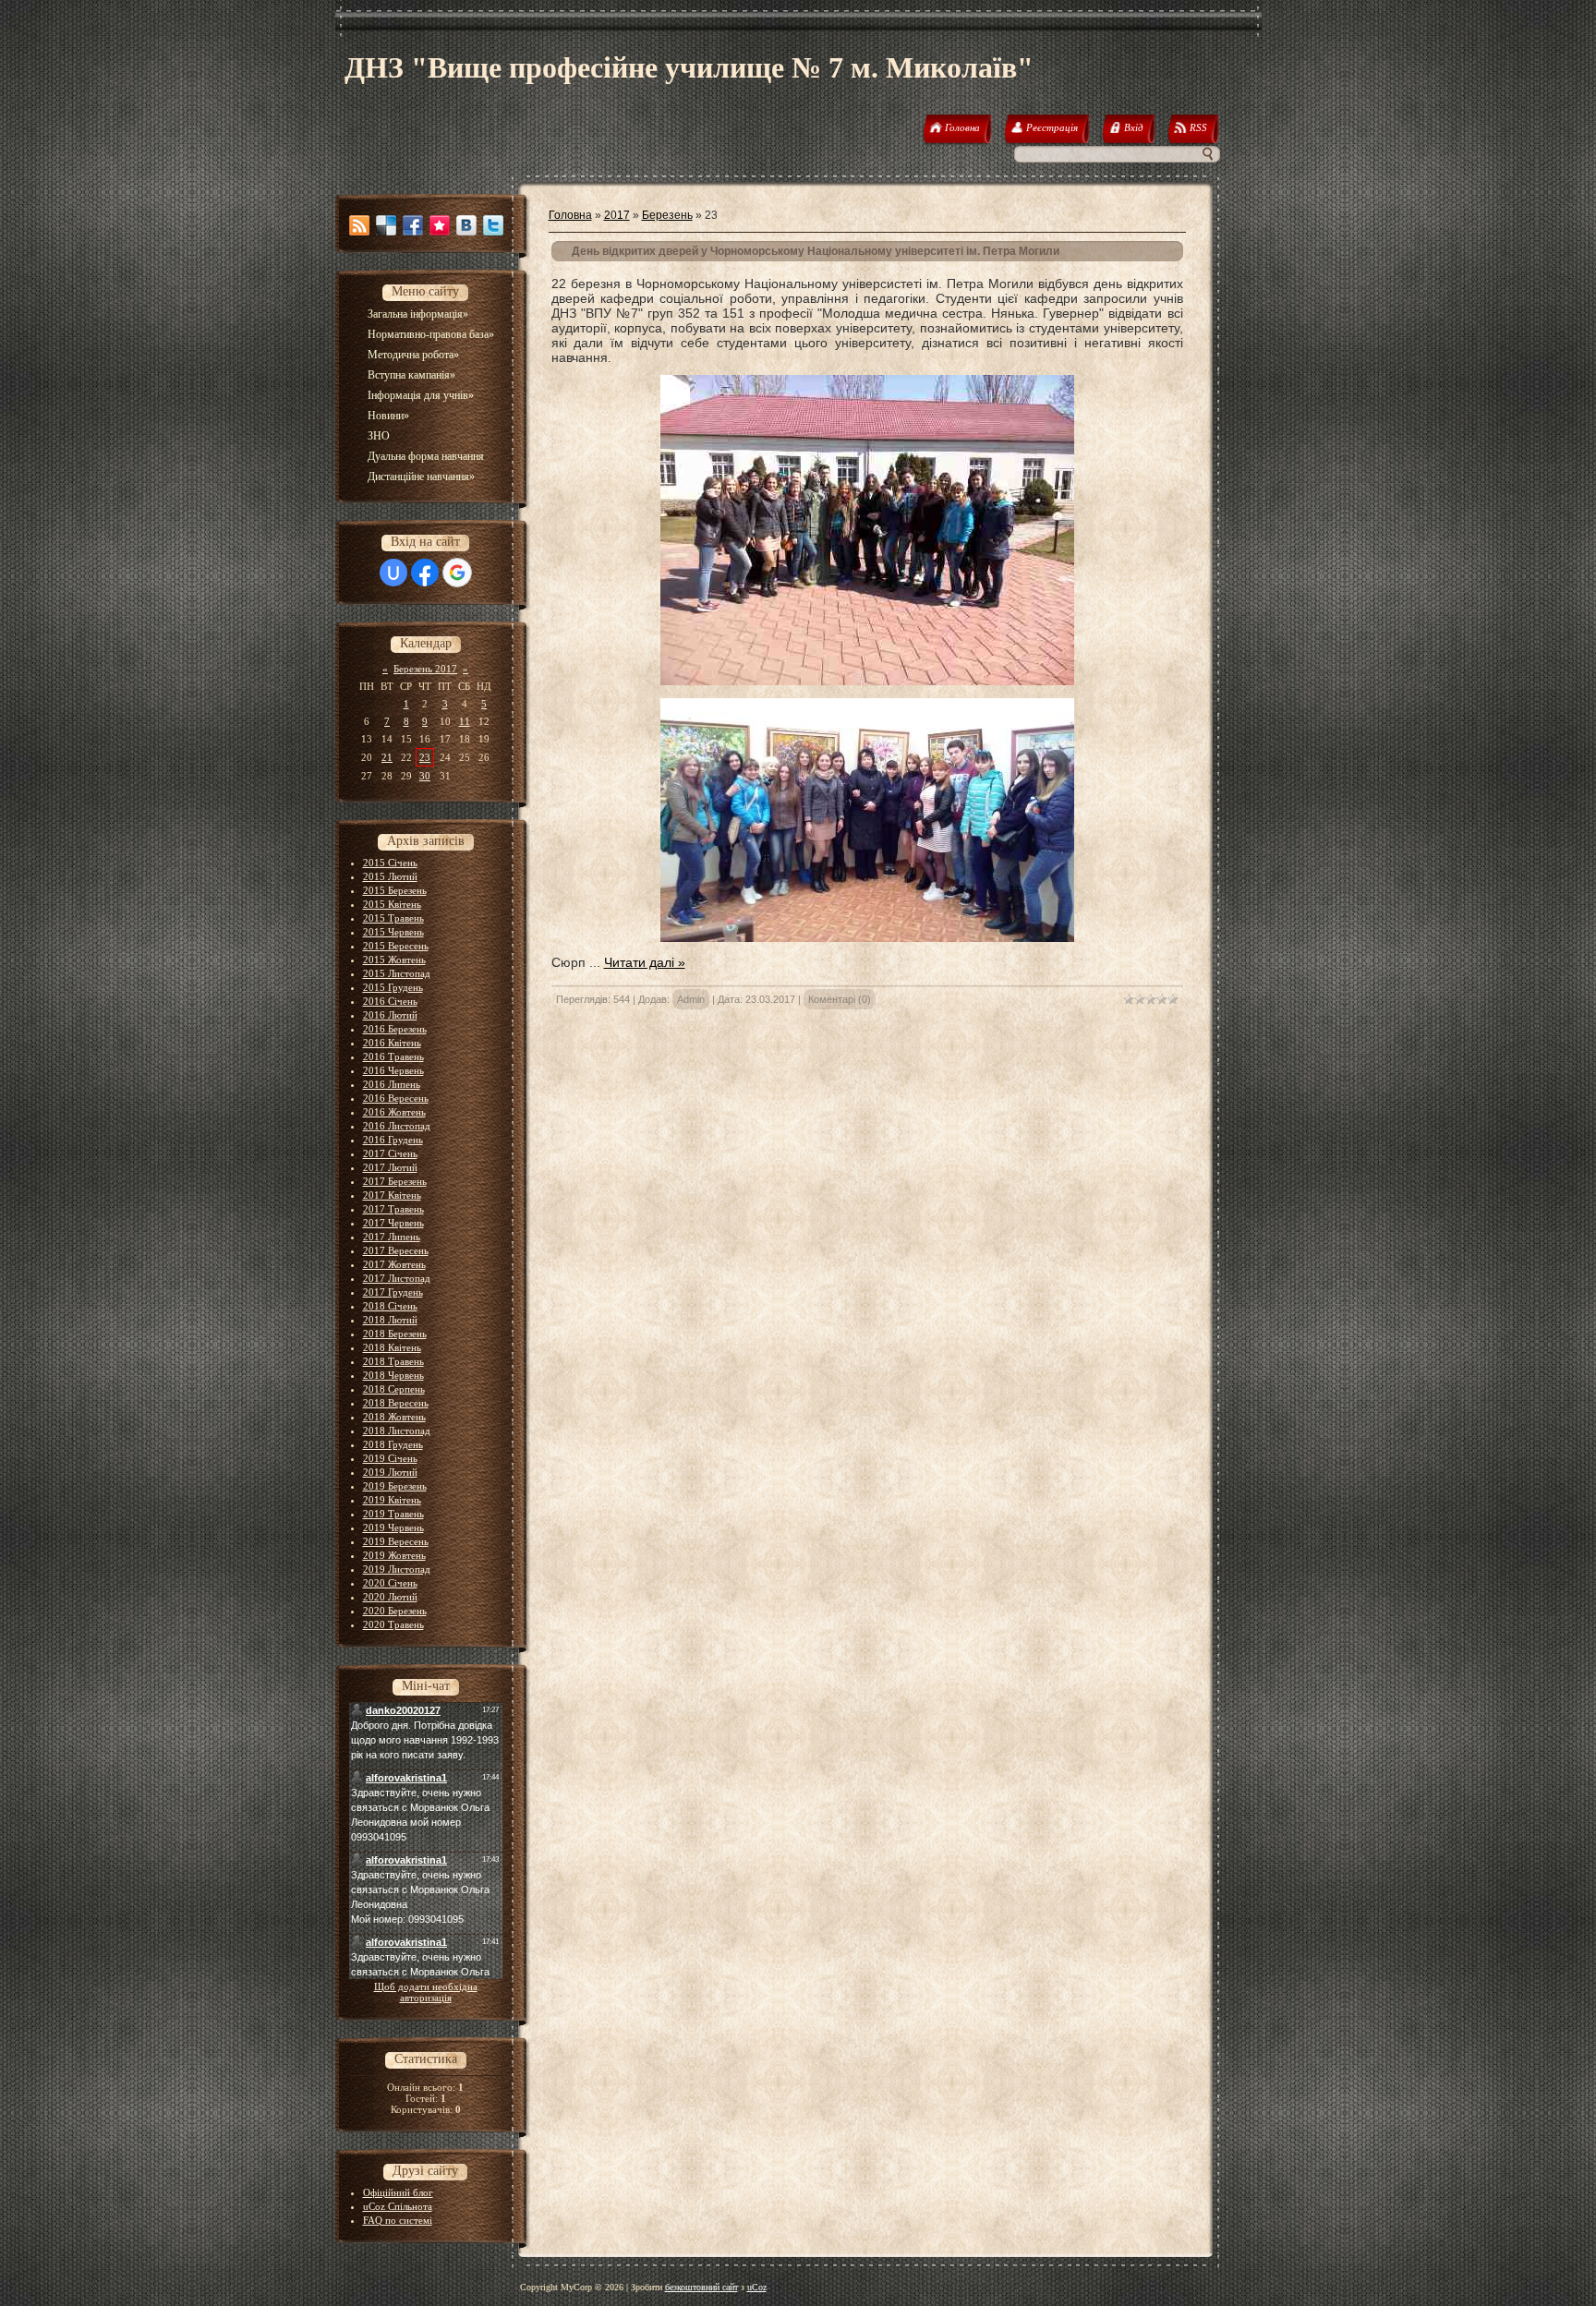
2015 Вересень (396, 946)
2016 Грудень (393, 1140)
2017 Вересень (396, 1250)
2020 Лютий (390, 1597)
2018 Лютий (390, 1320)
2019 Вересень (396, 1541)
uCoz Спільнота (398, 2206)
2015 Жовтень (394, 960)
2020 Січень (390, 1583)
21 (387, 757)
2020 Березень (395, 1611)
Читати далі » (645, 962)
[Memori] (440, 225)
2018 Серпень (394, 1389)
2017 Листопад (397, 1278)
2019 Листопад (397, 1569)
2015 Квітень (392, 904)
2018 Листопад (397, 1431)
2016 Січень (390, 1001)
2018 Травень (393, 1361)
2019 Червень (393, 1527)
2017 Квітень (392, 1195)
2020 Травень (393, 1624)
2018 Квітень (392, 1347)
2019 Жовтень (394, 1555)
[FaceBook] (413, 225)
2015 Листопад (397, 973)
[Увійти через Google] (457, 573)
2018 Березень (395, 1334)
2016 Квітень (392, 1043)
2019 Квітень (392, 1500)
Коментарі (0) (840, 999)
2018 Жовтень (394, 1417)
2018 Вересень (396, 1403)
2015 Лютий (390, 876)
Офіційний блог (398, 2192)
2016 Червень (393, 1070)
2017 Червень (393, 1223)
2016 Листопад (397, 1126)
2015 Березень (395, 890)
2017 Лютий (390, 1167)
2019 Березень (395, 1486)
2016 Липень (392, 1084)
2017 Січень (390, 1153)
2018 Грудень (393, 1444)
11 (465, 721)
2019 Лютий (390, 1472)
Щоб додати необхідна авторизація (426, 1992)
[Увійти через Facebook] (425, 573)
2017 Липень (392, 1237)
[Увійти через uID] (393, 573)
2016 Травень (393, 1056)
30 (425, 776)
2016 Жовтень (394, 1112)
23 (425, 757)
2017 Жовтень (394, 1264)
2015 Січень (390, 863)
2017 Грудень (393, 1292)
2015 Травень (393, 918)
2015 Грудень (393, 987)
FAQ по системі (398, 2220)
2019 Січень (390, 1458)
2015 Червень (393, 932)
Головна (570, 215)
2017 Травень (393, 1209)
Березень (667, 215)
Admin (691, 999)
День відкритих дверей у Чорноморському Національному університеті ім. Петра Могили (816, 251)
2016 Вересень (396, 1098)
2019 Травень (393, 1514)
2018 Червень (393, 1375)
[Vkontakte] (466, 225)
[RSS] (359, 225)
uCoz (757, 2287)
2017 (617, 215)
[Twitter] (493, 225)
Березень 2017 (425, 669)
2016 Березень (395, 1029)
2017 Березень (395, 1181)
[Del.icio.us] (386, 225)
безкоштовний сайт (701, 2287)
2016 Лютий (390, 1015)
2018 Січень (390, 1306)
